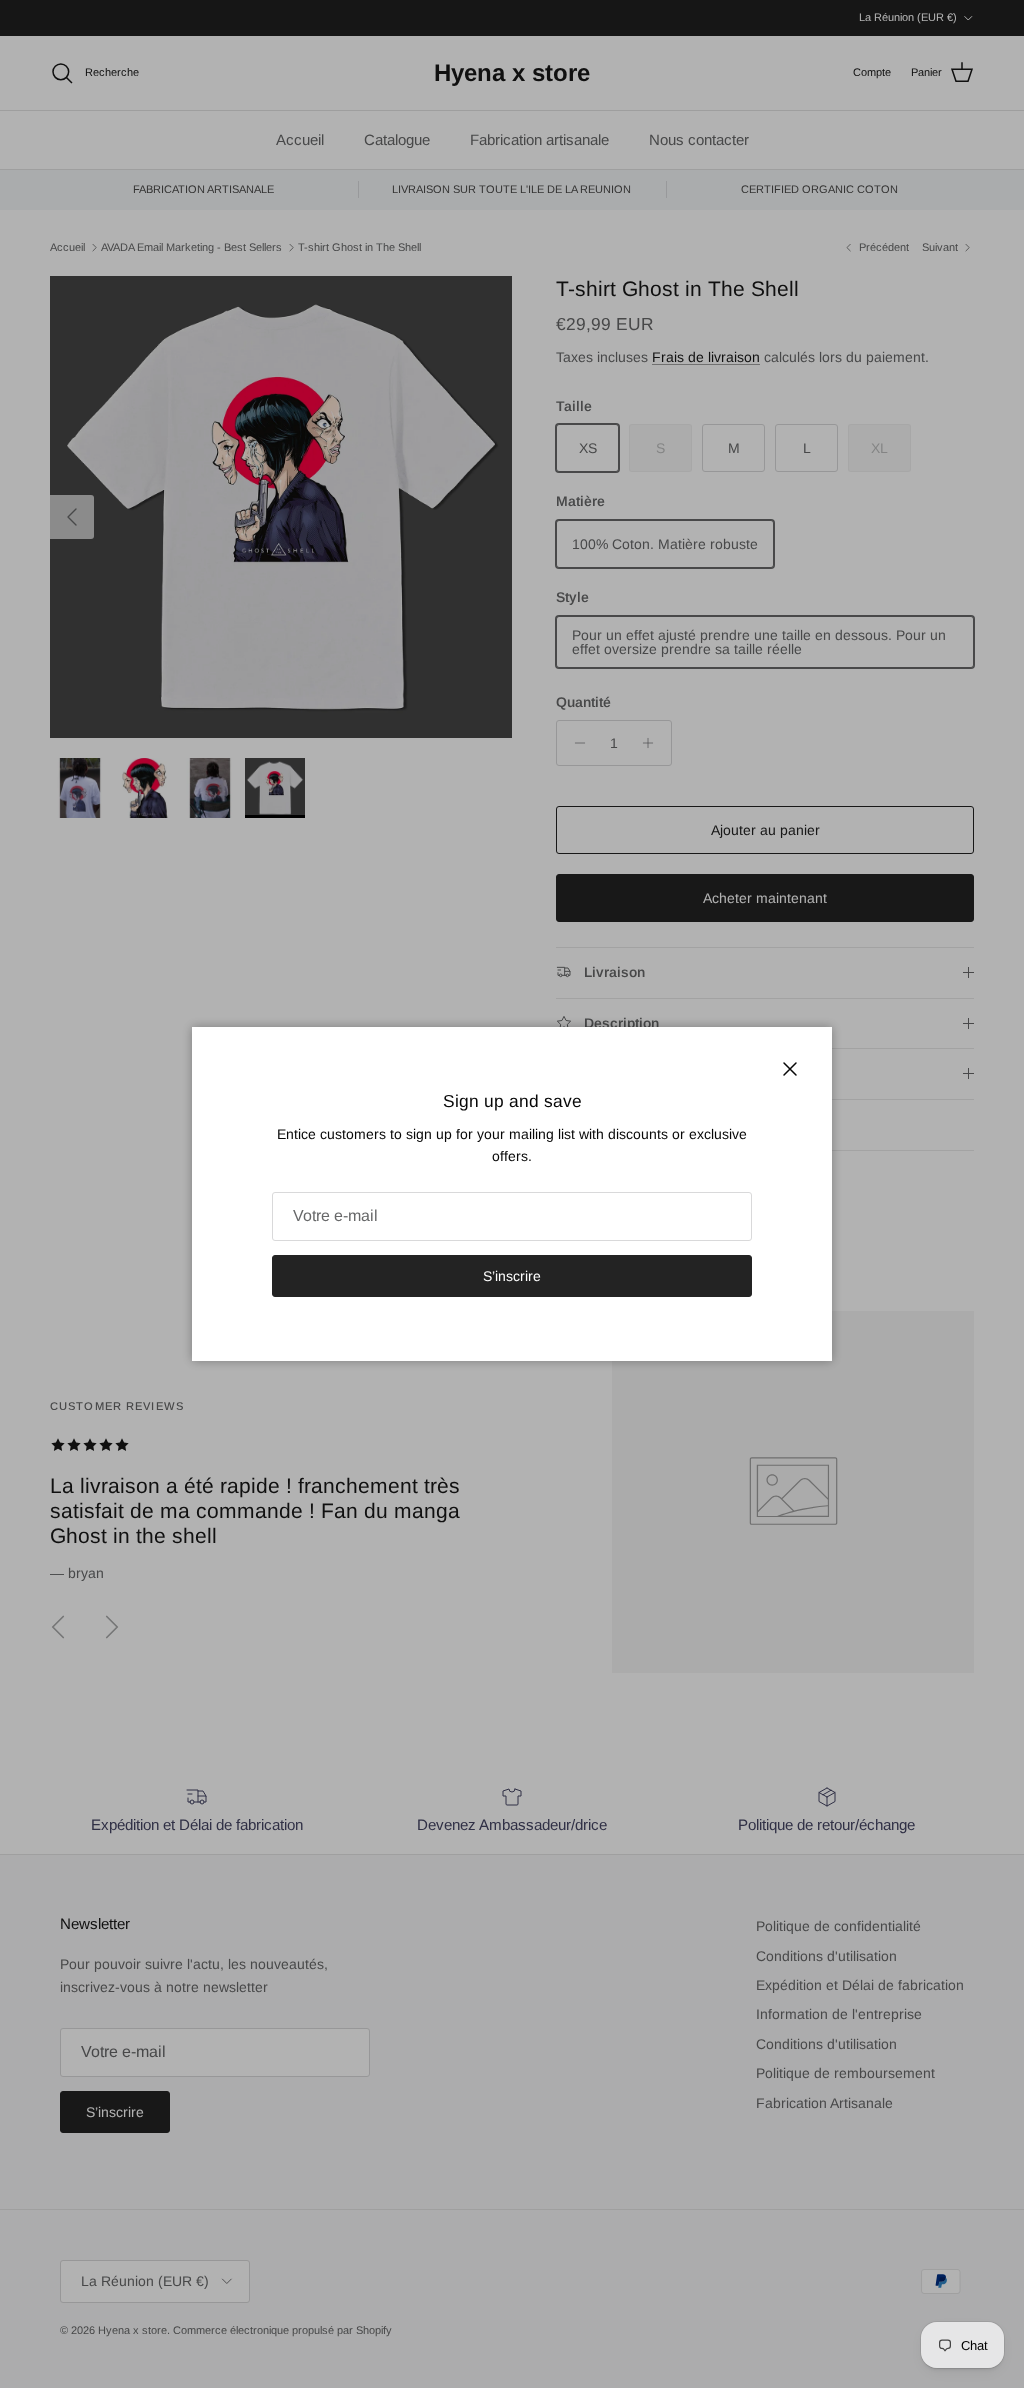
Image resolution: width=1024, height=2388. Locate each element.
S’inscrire (512, 1276)
